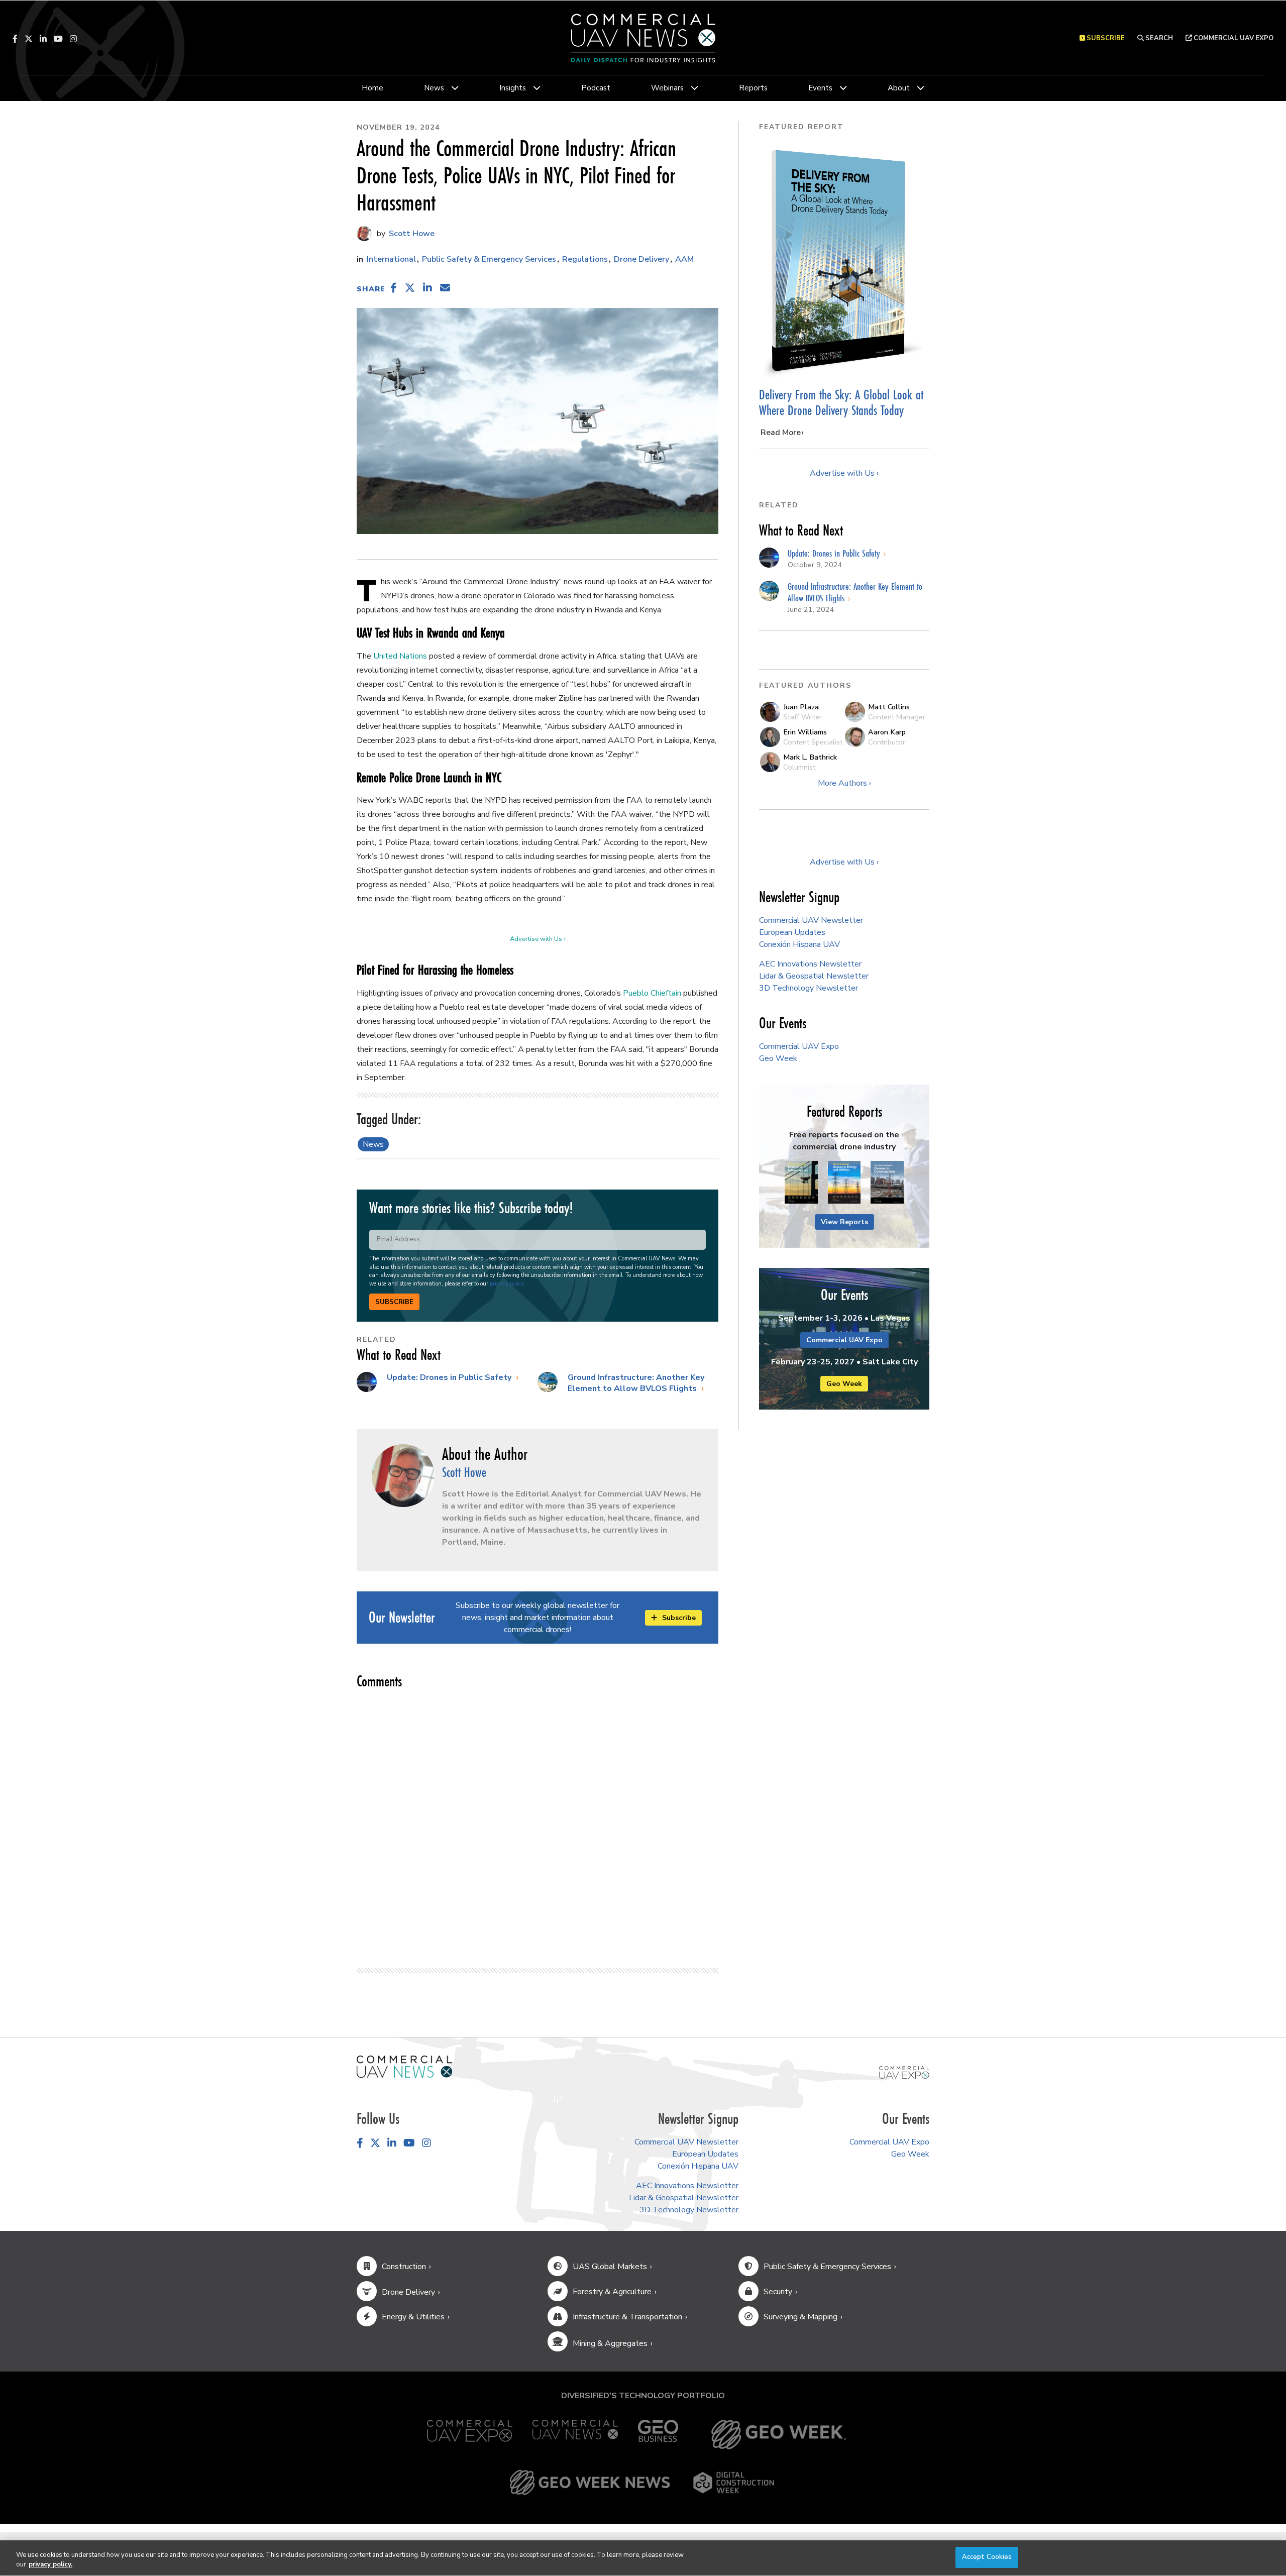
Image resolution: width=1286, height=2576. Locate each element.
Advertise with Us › (538, 939)
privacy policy (507, 1284)
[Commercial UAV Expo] (904, 2072)
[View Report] (801, 1183)
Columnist (799, 767)
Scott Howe (411, 234)
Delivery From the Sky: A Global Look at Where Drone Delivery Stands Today (841, 403)
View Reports (844, 1222)
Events (820, 88)
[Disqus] (538, 1824)
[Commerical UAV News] (404, 2066)
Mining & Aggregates (610, 2343)
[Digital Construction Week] (733, 2483)
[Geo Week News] (590, 2483)
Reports (753, 88)
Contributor (887, 742)
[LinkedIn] (43, 39)
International (391, 259)
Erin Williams (805, 732)
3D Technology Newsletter (809, 988)
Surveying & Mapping (800, 2317)
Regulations (585, 259)
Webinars (667, 88)
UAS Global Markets (610, 2267)
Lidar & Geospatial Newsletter (814, 976)
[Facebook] (15, 39)
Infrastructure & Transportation (627, 2317)
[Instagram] (73, 39)
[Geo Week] (779, 2435)
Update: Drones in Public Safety (450, 1377)
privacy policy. (50, 2565)
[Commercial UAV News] (575, 2435)
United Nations (400, 656)
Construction (404, 2267)
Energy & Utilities (413, 2317)
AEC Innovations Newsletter (810, 964)
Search (1158, 38)
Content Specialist (813, 742)
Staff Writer (802, 717)
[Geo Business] (658, 2435)
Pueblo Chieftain (652, 993)
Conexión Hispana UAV (799, 944)
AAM (684, 259)
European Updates (792, 932)
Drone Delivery (641, 259)
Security (778, 2292)
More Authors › (844, 783)
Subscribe (394, 1302)
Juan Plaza (801, 707)
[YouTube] (58, 39)
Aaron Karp (887, 732)
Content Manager (897, 717)
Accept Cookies (987, 2557)
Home (372, 88)
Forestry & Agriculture (612, 2292)
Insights (513, 88)
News (434, 88)
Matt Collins (889, 707)
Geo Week (778, 1058)
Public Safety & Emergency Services (489, 259)
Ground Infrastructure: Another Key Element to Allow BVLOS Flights (636, 1383)
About (899, 88)
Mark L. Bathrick (810, 757)
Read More (781, 433)
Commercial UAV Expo (1233, 38)
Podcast (596, 88)
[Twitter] (29, 39)
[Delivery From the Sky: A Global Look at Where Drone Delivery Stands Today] (844, 261)
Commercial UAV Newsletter (811, 920)
